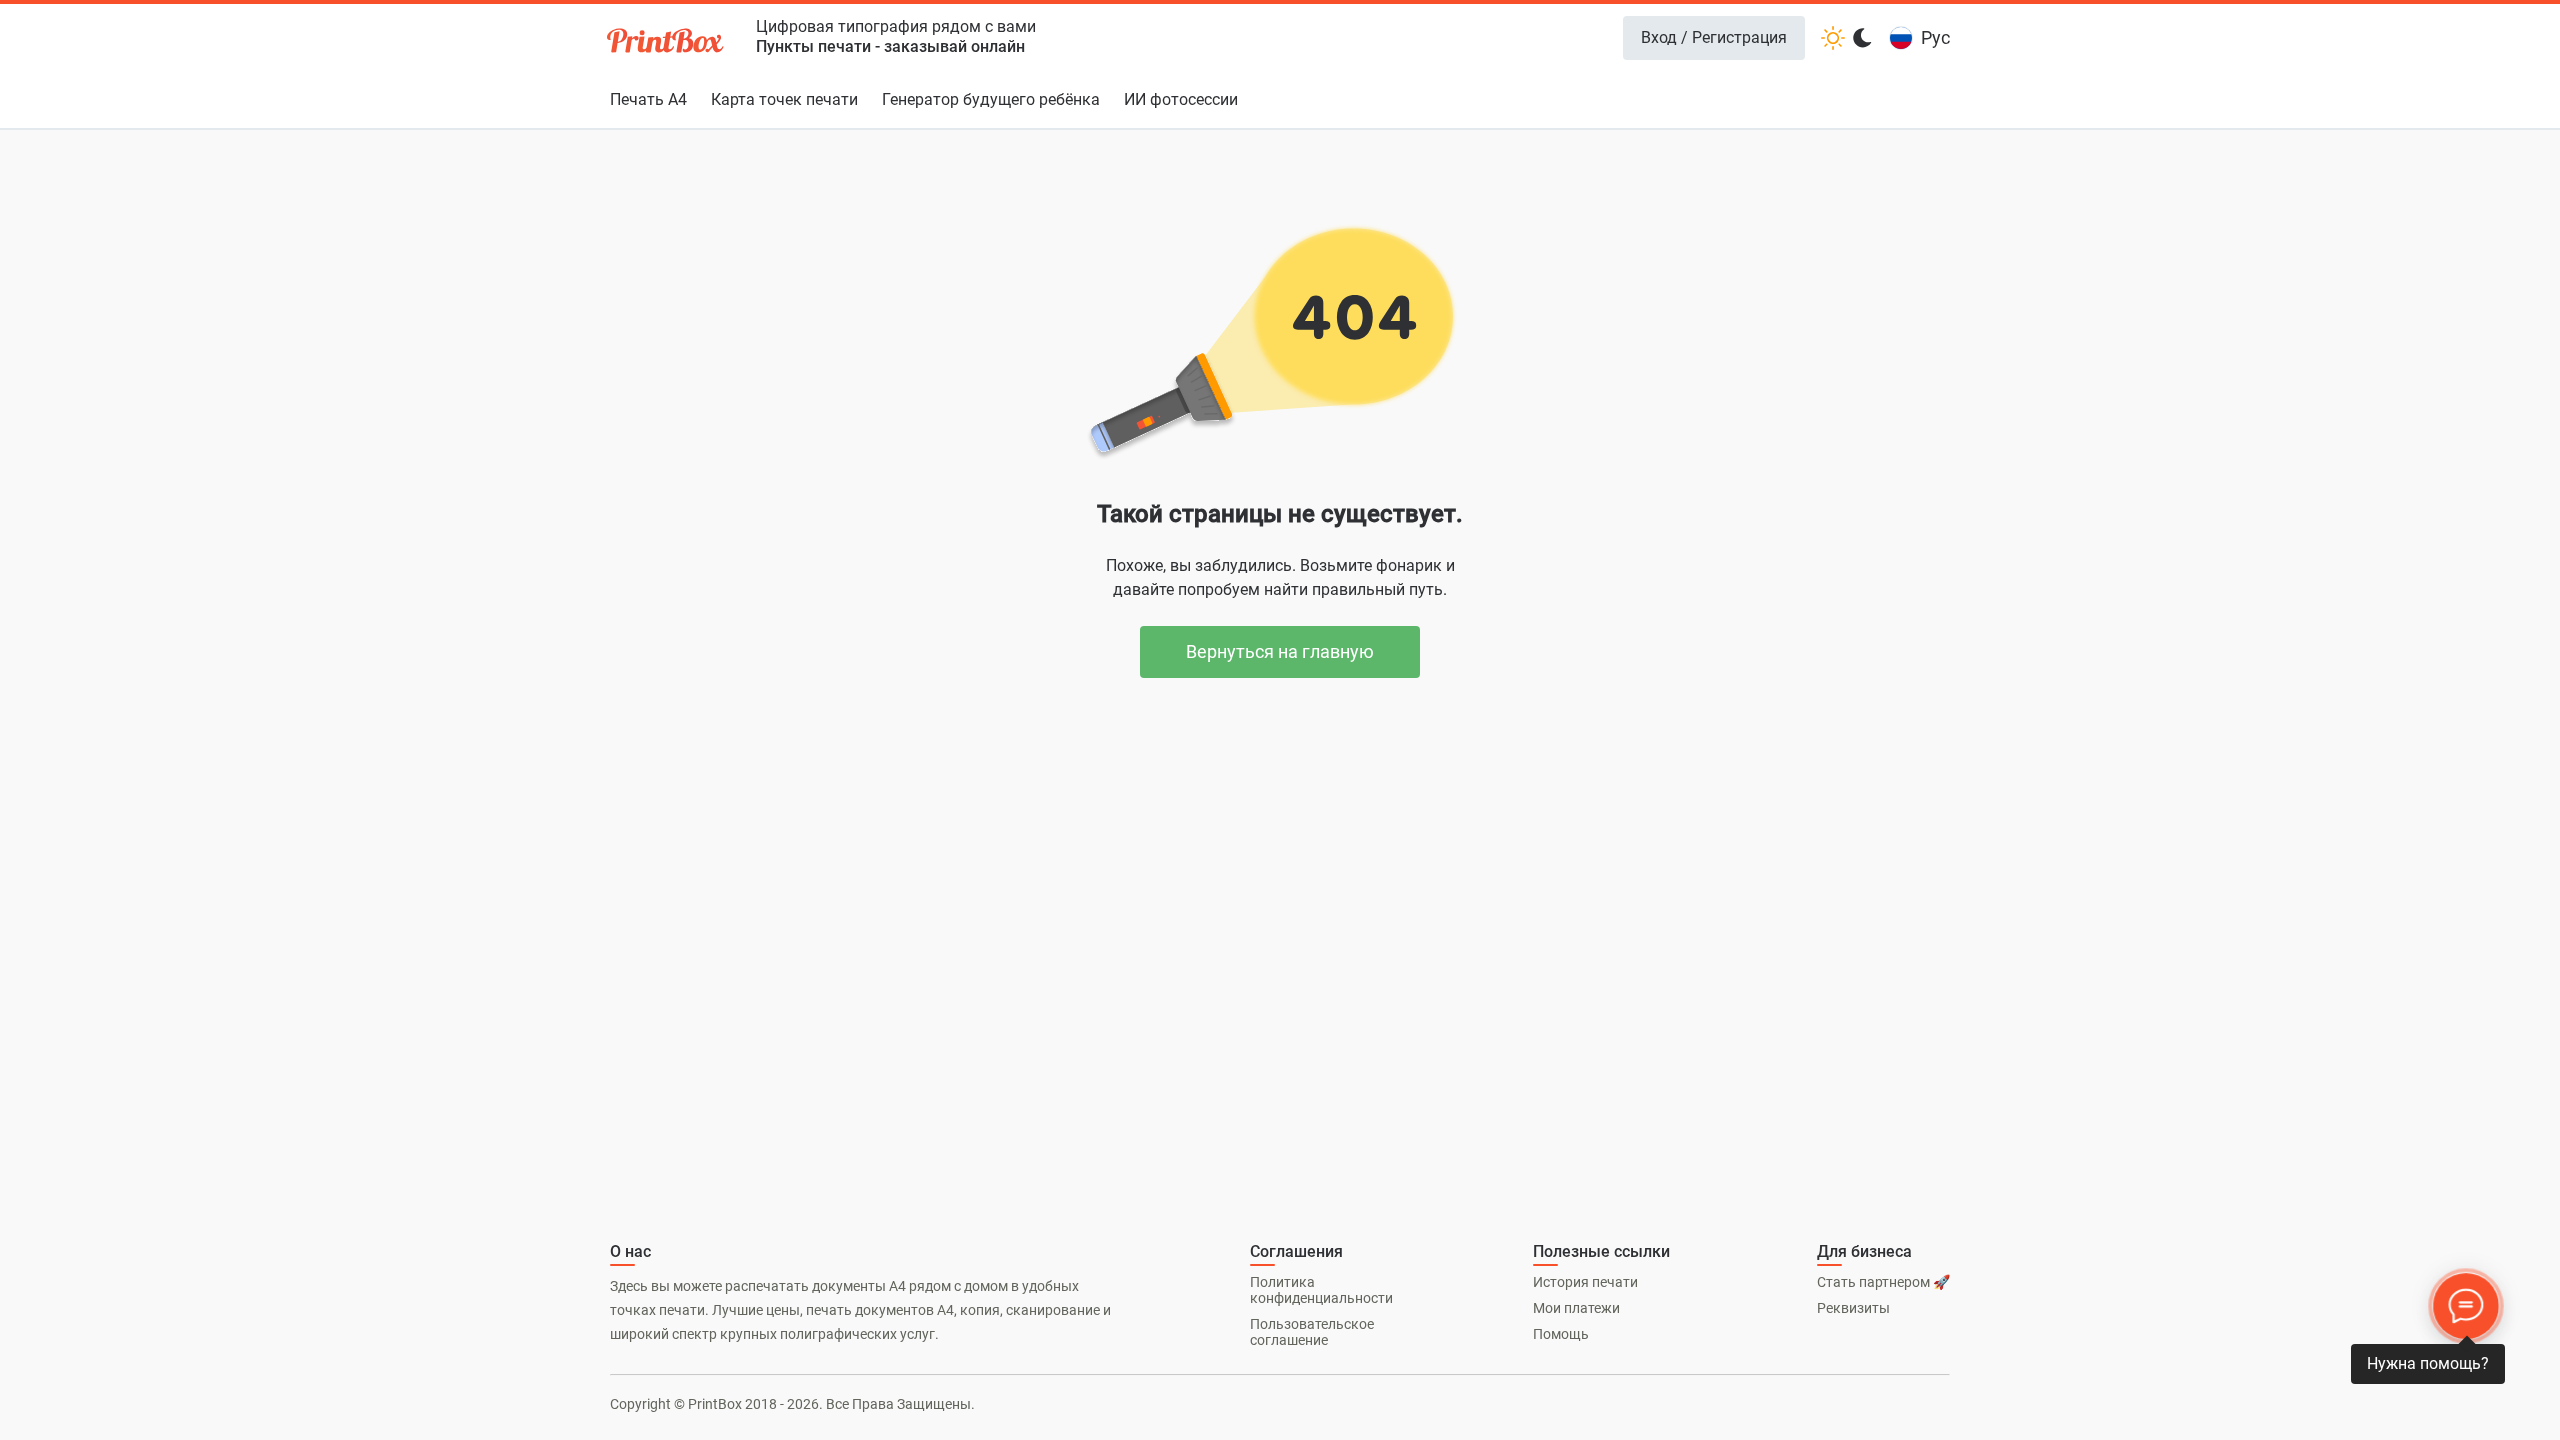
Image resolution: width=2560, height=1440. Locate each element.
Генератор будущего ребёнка (991, 99)
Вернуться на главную (1280, 651)
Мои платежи (1576, 1308)
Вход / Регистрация (1714, 37)
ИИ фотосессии (1181, 99)
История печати (1585, 1282)
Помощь (1561, 1334)
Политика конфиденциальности (1321, 1290)
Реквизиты (1853, 1308)
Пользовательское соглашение (1312, 1332)
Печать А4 (648, 99)
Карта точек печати (784, 99)
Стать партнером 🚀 (1883, 1282)
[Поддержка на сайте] (2466, 1306)
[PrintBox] (667, 43)
